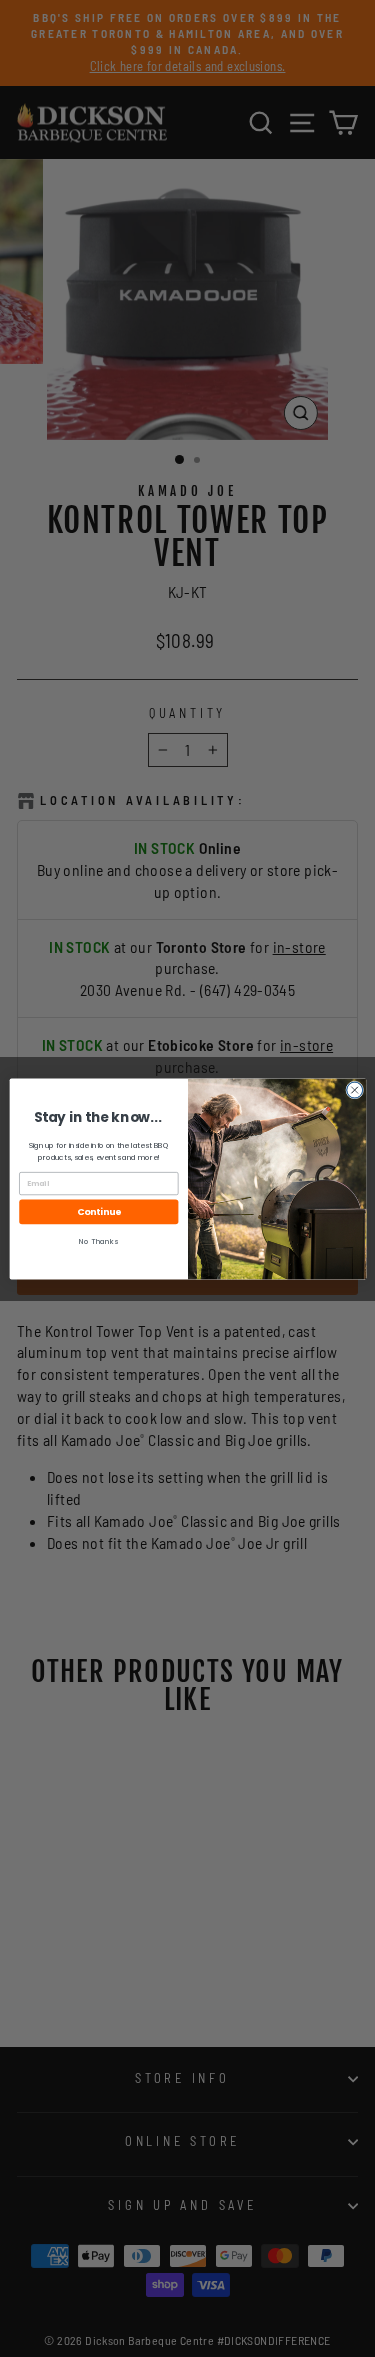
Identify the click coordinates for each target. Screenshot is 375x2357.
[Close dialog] (354, 1090)
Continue (98, 1211)
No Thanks (98, 1241)
